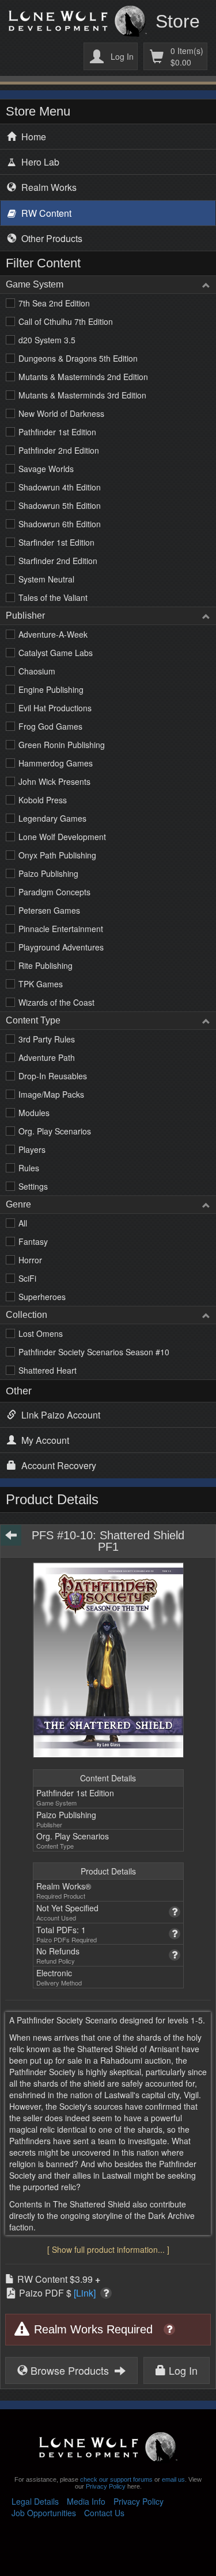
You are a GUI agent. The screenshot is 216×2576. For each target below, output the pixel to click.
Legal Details (35, 2501)
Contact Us (104, 2513)
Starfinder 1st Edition (56, 542)
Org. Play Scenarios (55, 1131)
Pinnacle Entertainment (61, 929)
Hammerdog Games (56, 763)
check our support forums (115, 2479)
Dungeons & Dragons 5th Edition (78, 358)
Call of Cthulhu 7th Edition (66, 321)
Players (32, 1149)
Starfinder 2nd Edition (58, 561)
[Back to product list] (11, 1535)
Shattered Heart (48, 1370)
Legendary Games (52, 818)
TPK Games (41, 984)
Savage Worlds (46, 469)
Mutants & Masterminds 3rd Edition (82, 395)
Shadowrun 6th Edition (60, 524)
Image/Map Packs (51, 1094)
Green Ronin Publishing (62, 745)
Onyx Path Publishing (57, 855)
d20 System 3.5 (47, 340)
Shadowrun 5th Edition (60, 505)
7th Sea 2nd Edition (54, 303)
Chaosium (37, 671)
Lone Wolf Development (62, 837)
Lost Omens (41, 1333)
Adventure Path (47, 1057)
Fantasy (33, 1241)
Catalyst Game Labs (56, 653)
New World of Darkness (61, 413)
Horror (30, 1260)
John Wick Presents (54, 781)
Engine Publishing (51, 689)
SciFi (27, 1278)
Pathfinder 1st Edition (57, 432)
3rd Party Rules (47, 1039)
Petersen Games (49, 910)
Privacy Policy (106, 2486)
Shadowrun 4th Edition (60, 487)
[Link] (85, 2293)
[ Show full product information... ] (108, 2249)
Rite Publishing (46, 965)
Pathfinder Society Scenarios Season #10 (94, 1352)
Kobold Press (43, 800)
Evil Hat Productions (55, 708)
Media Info (86, 2501)
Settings (33, 1186)
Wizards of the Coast (56, 1002)
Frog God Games (50, 726)
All (23, 1223)
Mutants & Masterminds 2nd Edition (83, 377)
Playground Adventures (61, 947)
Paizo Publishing (48, 873)
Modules (34, 1113)
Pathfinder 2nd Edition (59, 450)
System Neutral (46, 579)
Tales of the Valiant (53, 597)
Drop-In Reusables (53, 1076)
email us (173, 2479)
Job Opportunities (44, 2513)
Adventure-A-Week (53, 634)
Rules (29, 1168)
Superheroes (42, 1297)
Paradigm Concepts (54, 892)
